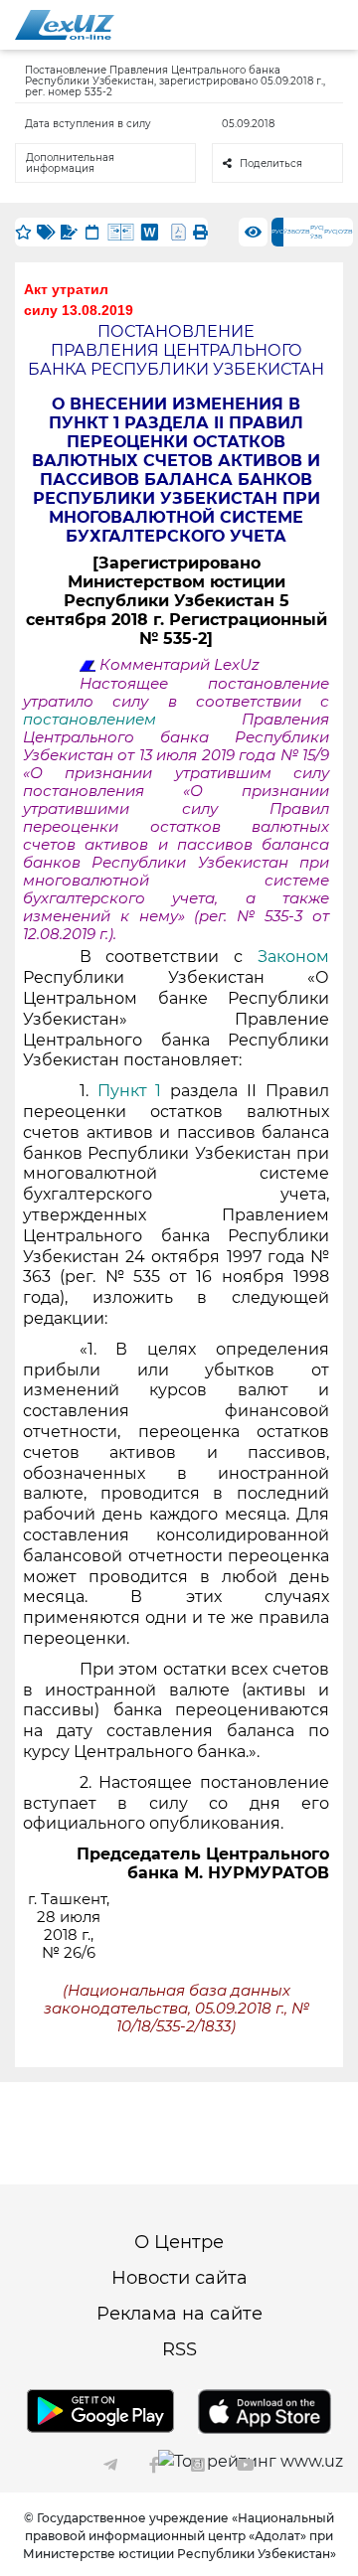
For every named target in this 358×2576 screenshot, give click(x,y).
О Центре (179, 2242)
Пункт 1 (130, 1091)
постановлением (132, 720)
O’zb (303, 232)
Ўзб (289, 232)
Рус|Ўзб (317, 232)
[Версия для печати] (200, 232)
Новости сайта (179, 2278)
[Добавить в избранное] (23, 232)
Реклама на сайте (179, 2314)
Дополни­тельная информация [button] (70, 163)
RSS (179, 2349)
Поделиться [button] (271, 163)
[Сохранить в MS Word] (150, 232)
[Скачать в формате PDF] (179, 232)
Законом (293, 957)
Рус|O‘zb (339, 232)
